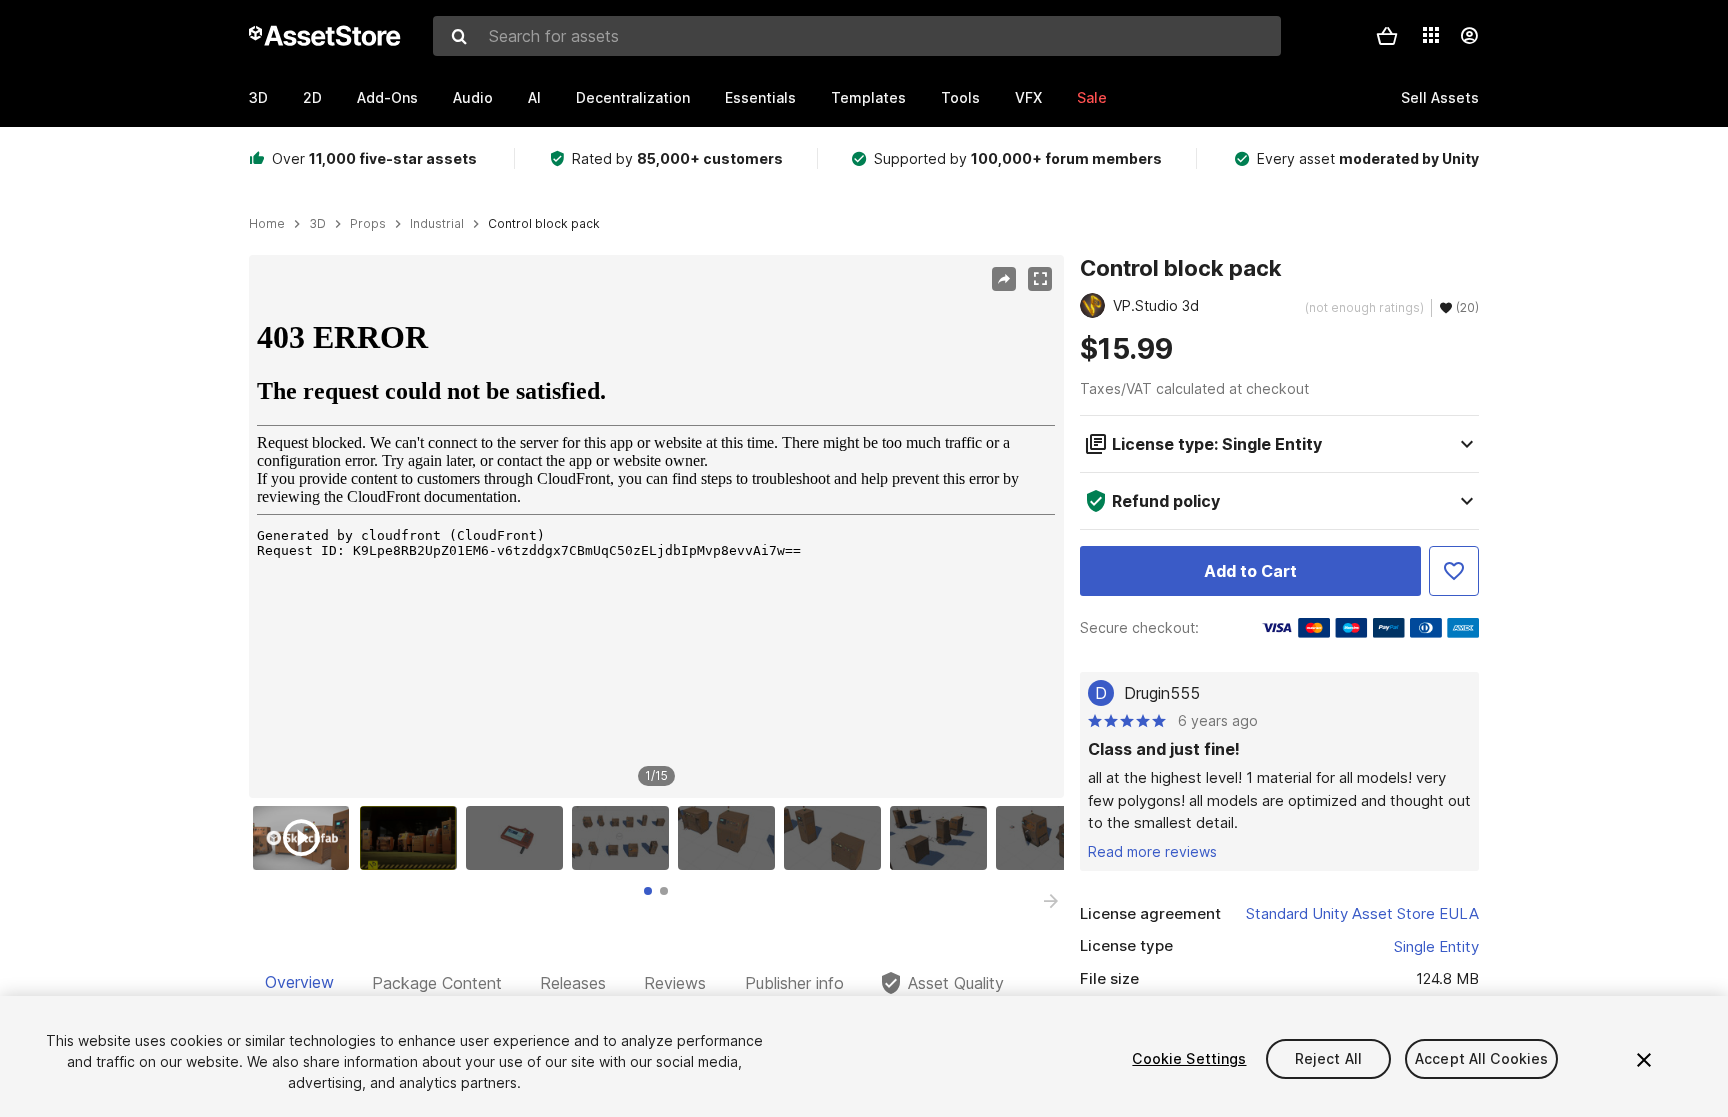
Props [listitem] (368, 224)
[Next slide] (1051, 901)
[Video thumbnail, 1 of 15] (306, 838)
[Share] (1004, 279)
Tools (960, 97)
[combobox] (857, 36)
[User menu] (1469, 36)
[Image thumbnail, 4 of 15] (625, 838)
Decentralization (633, 97)
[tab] (648, 891)
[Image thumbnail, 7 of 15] (943, 838)
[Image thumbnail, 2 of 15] (413, 838)
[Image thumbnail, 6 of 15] (837, 838)
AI (534, 97)
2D (312, 97)
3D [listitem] (317, 224)
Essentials (760, 97)
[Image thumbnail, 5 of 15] (731, 838)
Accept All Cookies (1482, 1058)
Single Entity (1436, 946)
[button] (1387, 36)
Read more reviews (1152, 851)
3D (258, 97)
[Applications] (1431, 35)
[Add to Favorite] (1454, 571)
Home (267, 224)
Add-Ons (387, 97)
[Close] (1644, 1060)
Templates (868, 97)
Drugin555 (1162, 693)
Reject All (1328, 1058)
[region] (656, 527)
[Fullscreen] (1040, 279)
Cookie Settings (1189, 1058)
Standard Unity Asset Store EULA (1362, 913)
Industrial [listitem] (437, 224)
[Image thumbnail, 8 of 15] (1049, 838)
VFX (1028, 97)
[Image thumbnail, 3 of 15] (519, 838)
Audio (473, 97)
